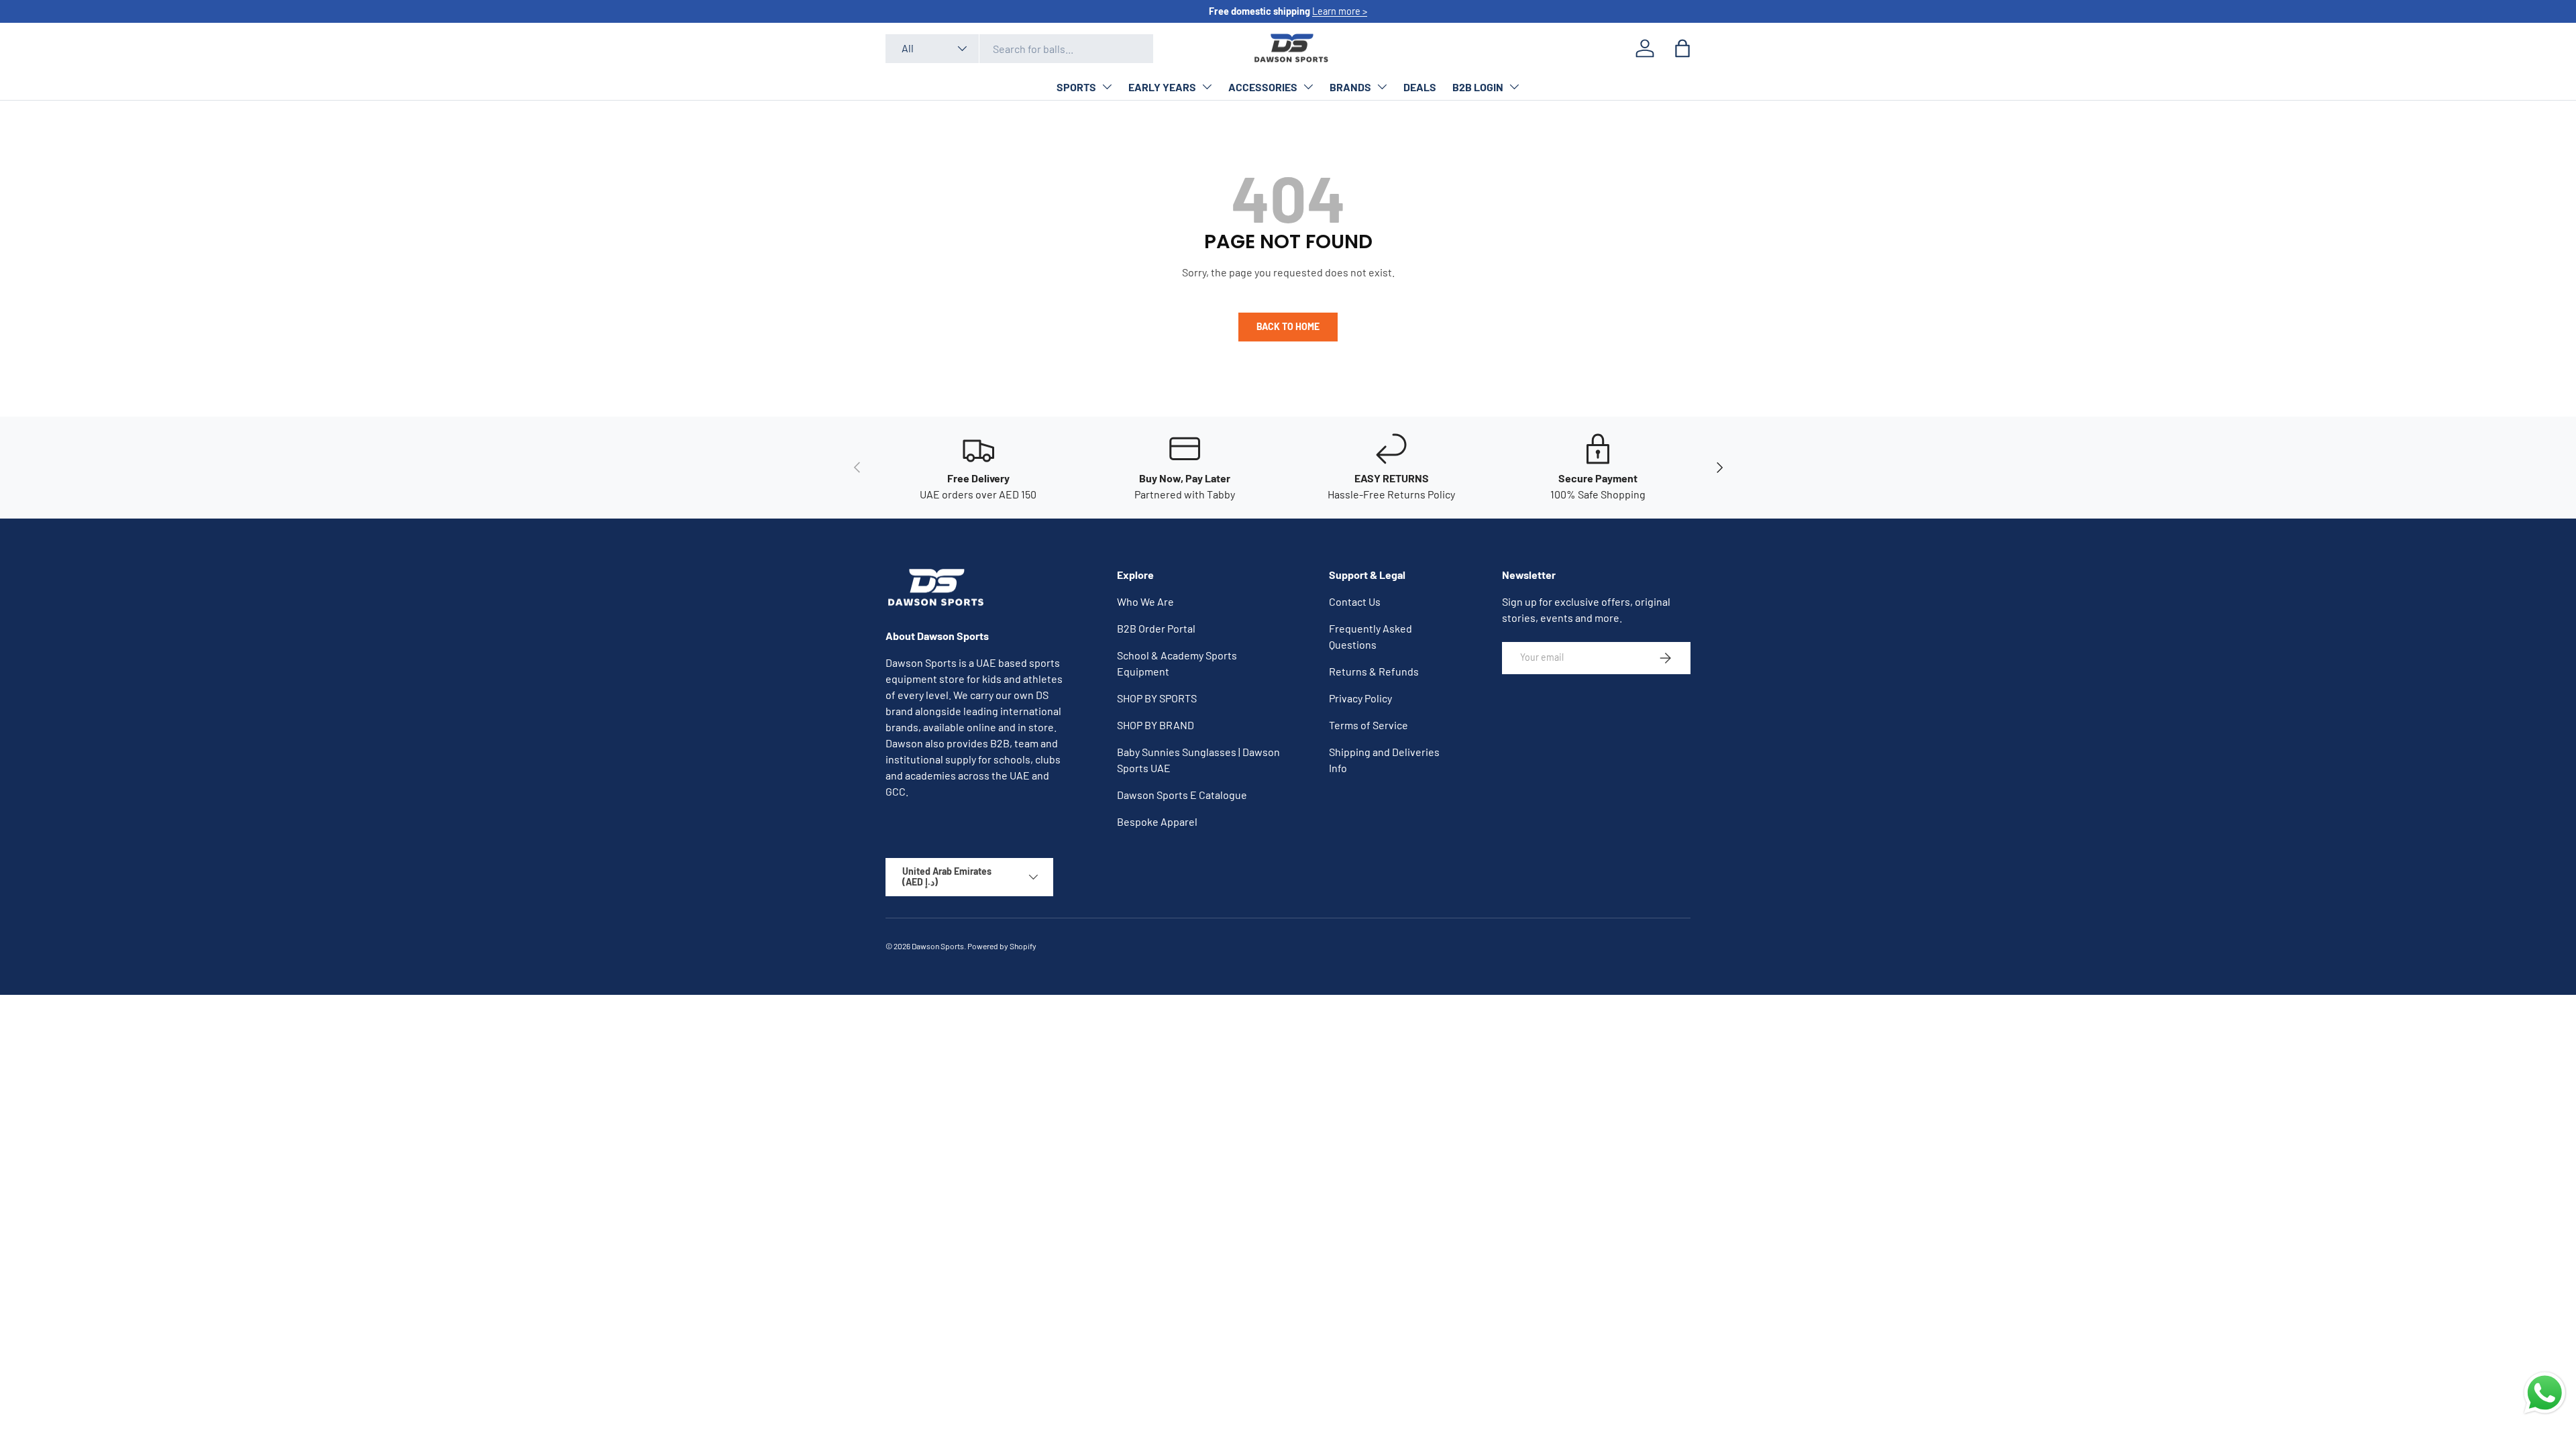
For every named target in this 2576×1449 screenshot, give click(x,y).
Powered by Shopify (1002, 946)
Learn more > (1340, 11)
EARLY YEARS (1162, 87)
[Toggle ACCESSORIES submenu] (1308, 87)
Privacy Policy (1360, 698)
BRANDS (1350, 87)
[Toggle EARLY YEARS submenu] (1207, 87)
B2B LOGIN (1478, 87)
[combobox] (1019, 49)
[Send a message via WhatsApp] (2545, 1393)
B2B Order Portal (1156, 628)
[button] (1682, 48)
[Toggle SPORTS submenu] (1107, 87)
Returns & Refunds (1374, 671)
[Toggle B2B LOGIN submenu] (1514, 87)
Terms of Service (1368, 725)
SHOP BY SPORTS (1157, 698)
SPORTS (1076, 87)
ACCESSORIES (1263, 87)
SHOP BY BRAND (1156, 725)
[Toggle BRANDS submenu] (1382, 87)
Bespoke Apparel (1157, 821)
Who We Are (1145, 601)
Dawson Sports (938, 946)
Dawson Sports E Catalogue (1182, 795)
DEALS (1420, 87)
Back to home (1288, 326)
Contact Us (1355, 601)
